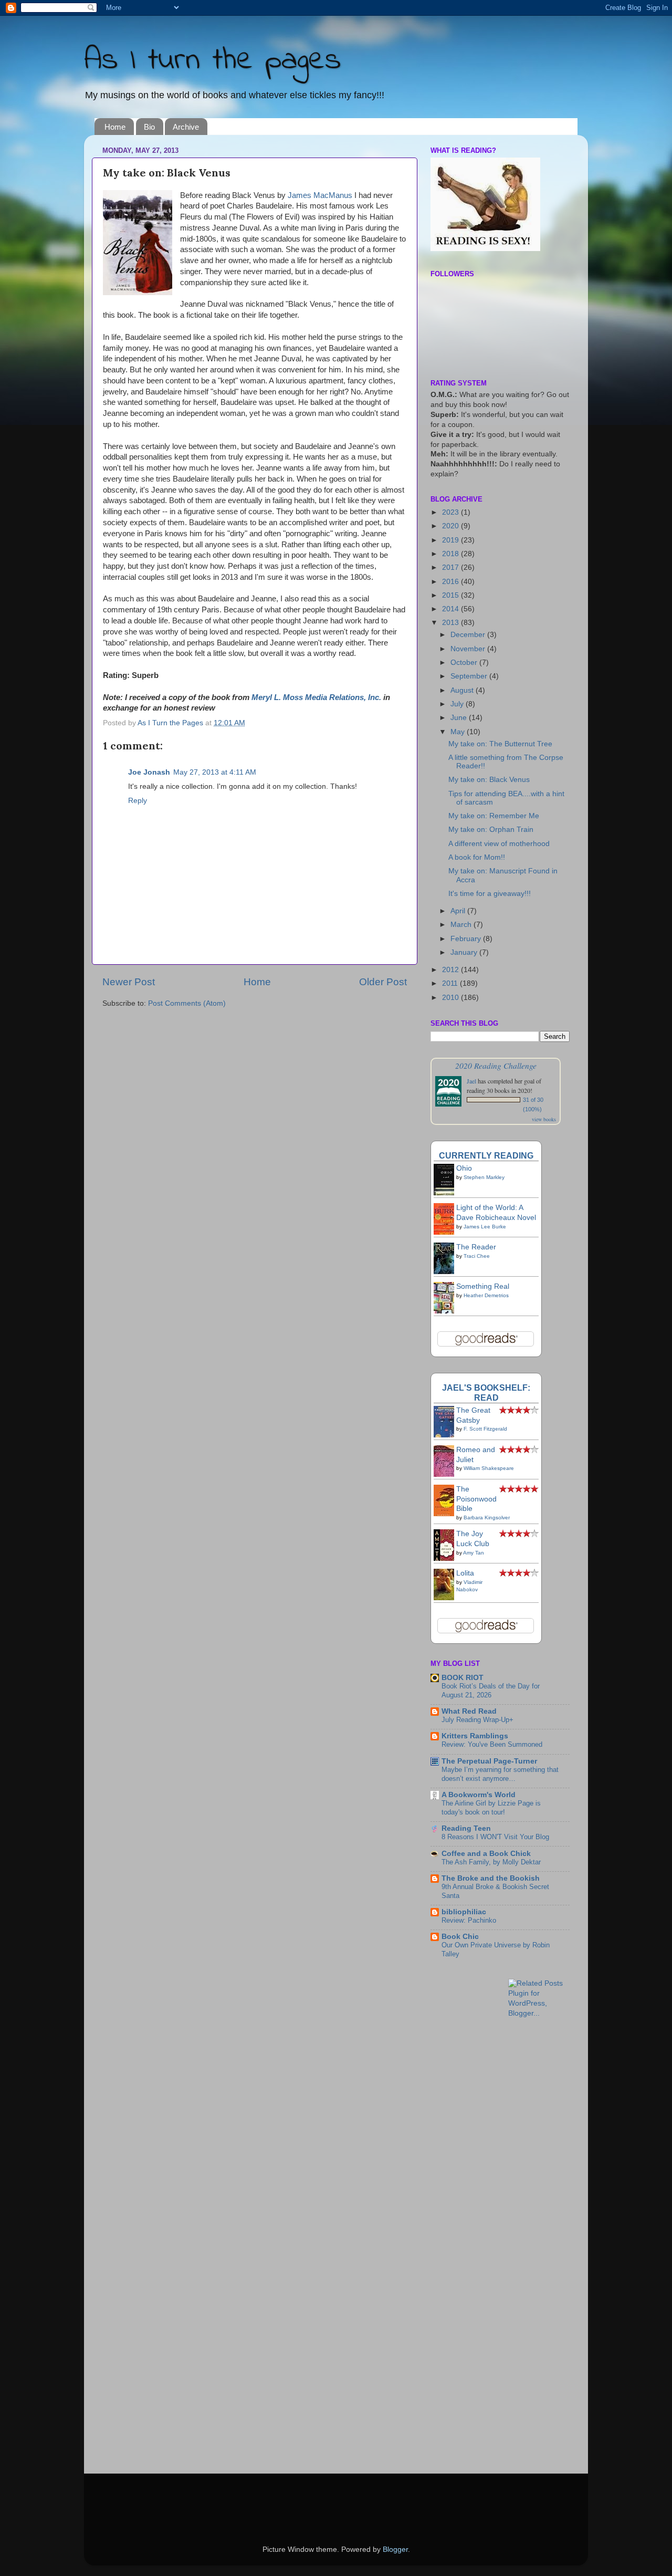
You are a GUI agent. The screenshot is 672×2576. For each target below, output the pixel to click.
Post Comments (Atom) (187, 1003)
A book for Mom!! (477, 857)
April (459, 911)
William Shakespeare (489, 1468)
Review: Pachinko (469, 1920)
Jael (471, 1081)
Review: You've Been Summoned (492, 1744)
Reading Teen (466, 1828)
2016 (451, 582)
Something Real (483, 1286)
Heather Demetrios (486, 1295)
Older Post (383, 982)
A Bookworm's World (479, 1795)
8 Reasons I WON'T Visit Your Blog (495, 1837)
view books (544, 1119)
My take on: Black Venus (489, 780)
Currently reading (486, 1155)
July (458, 704)
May (459, 732)
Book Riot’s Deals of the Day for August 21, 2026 (491, 1691)
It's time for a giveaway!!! (490, 894)
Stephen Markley (484, 1177)
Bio (149, 127)
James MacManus (320, 195)
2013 (451, 623)
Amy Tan (474, 1553)
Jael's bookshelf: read (486, 1393)
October (465, 663)
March (462, 925)
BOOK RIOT (463, 1678)
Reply (138, 801)
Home (115, 127)
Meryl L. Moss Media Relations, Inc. (316, 697)
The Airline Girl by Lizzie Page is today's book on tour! (491, 1808)
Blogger (395, 2549)
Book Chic (460, 1937)
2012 (451, 970)
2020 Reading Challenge (496, 1065)
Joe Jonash (149, 772)
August (463, 690)
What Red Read (469, 1711)
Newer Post (129, 982)
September (470, 676)
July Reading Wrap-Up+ (477, 1720)
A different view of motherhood (499, 844)
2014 (451, 609)
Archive (186, 127)
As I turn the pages (213, 61)
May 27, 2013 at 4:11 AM (215, 772)
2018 (451, 554)
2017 (451, 567)
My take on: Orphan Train (491, 830)
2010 (451, 998)
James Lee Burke (485, 1227)
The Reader (476, 1247)
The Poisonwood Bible (476, 1499)
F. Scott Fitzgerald (485, 1429)
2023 (451, 512)
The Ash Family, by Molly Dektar (491, 1862)
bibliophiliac (464, 1912)
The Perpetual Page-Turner (489, 1761)
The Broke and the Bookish (491, 1878)
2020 (451, 526)
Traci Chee (477, 1256)
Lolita (465, 1573)
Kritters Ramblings (475, 1736)
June (460, 718)
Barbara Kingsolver (487, 1518)
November (469, 649)
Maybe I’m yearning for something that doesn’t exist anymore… (500, 1774)
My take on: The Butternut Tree (500, 744)
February (467, 939)
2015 (451, 595)
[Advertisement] (551, 2052)
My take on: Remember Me (494, 816)
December (469, 635)
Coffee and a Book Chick (486, 1854)
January (465, 952)
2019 (451, 540)
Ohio (464, 1168)
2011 (451, 983)
